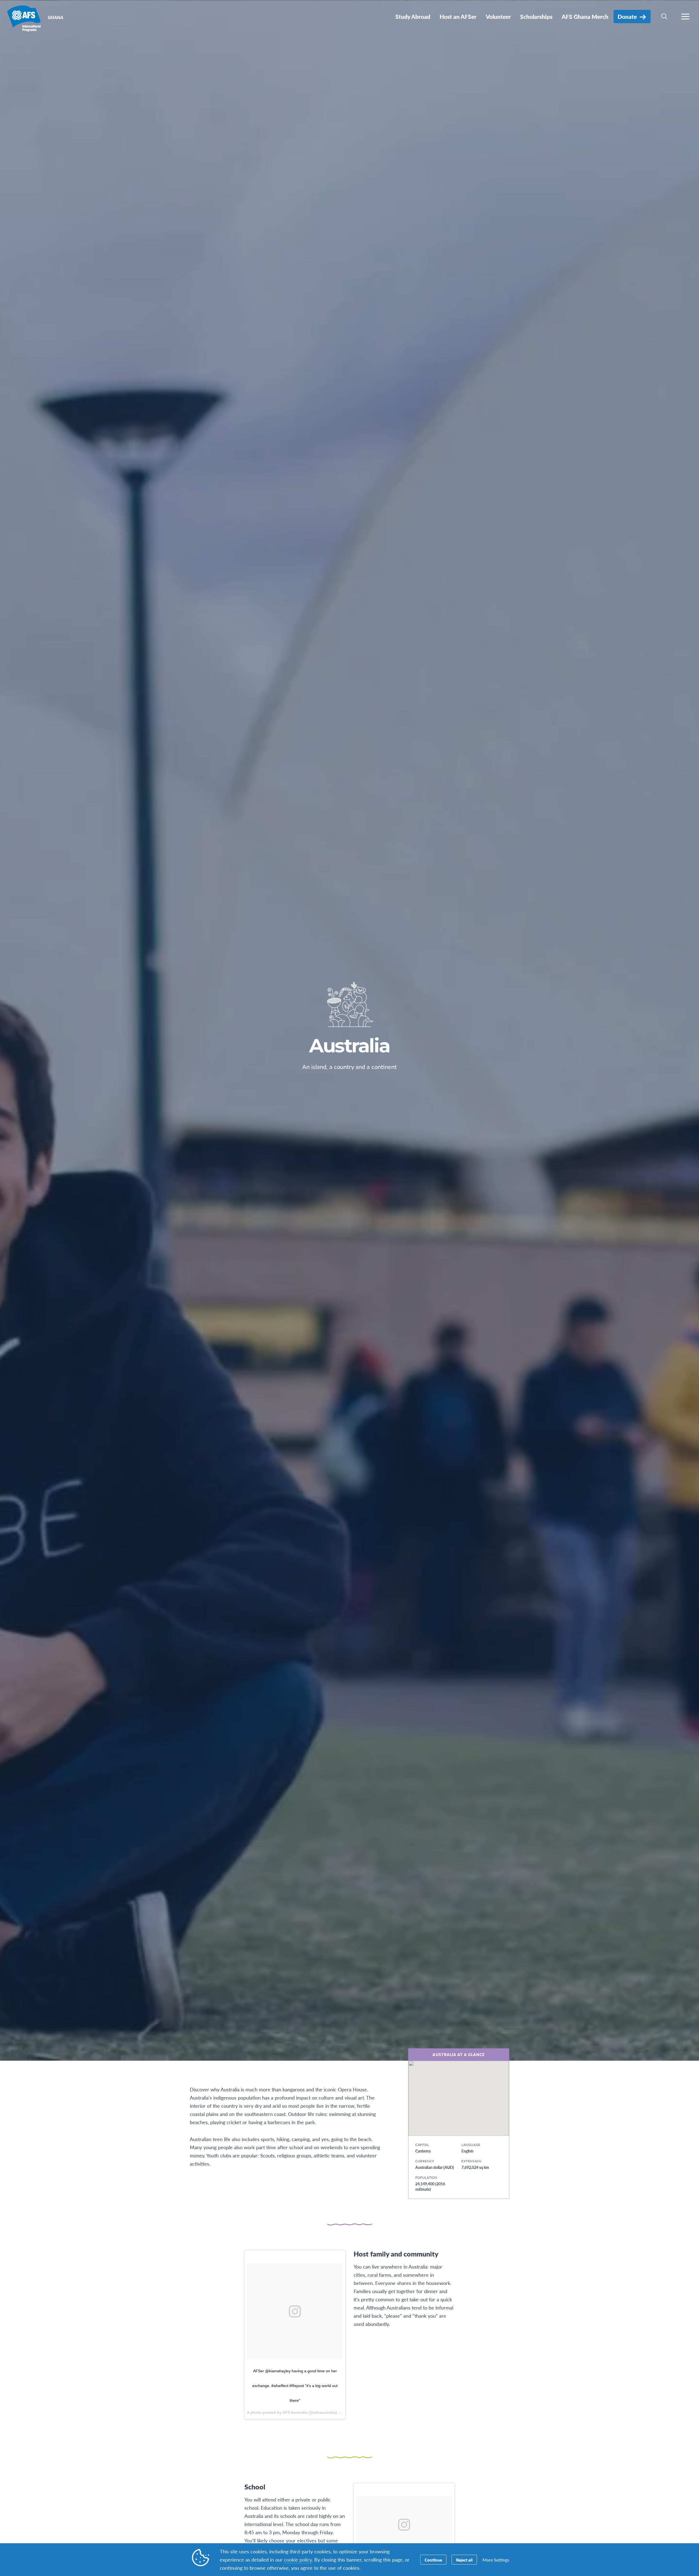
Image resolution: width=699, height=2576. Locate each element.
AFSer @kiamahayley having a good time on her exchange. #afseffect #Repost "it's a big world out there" (295, 2386)
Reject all (464, 2560)
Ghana (24, 19)
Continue (433, 2560)
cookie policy (298, 2559)
